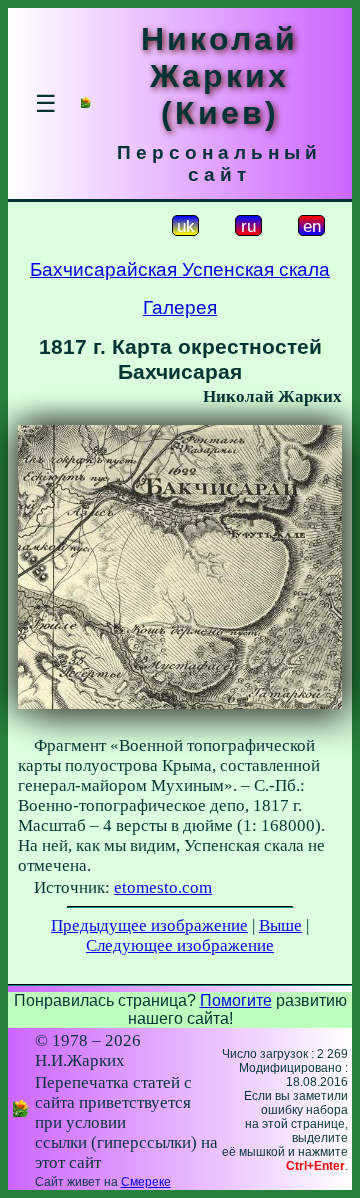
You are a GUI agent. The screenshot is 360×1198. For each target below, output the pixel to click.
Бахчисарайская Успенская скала (180, 269)
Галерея (180, 307)
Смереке (146, 1182)
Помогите (236, 1000)
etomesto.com (163, 887)
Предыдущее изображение (149, 925)
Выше (280, 925)
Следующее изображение (180, 945)
